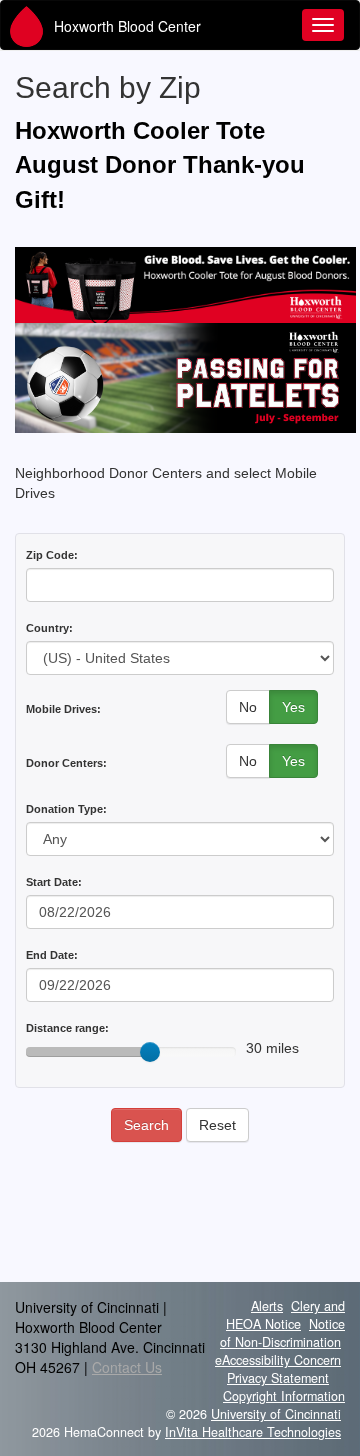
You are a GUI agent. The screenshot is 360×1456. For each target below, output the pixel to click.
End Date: (52, 955)
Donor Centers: (66, 763)
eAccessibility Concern (278, 1360)
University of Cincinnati (276, 1414)
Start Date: (54, 882)
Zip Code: (52, 555)
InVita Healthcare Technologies (253, 1432)
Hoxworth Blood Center (127, 26)
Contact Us (127, 1367)
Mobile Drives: (63, 709)
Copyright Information (284, 1396)
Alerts (267, 1306)
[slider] (150, 1052)
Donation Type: (66, 809)
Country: (49, 628)
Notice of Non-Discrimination (282, 1333)
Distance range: (67, 1028)
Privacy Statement (278, 1378)
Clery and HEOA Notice (285, 1315)
